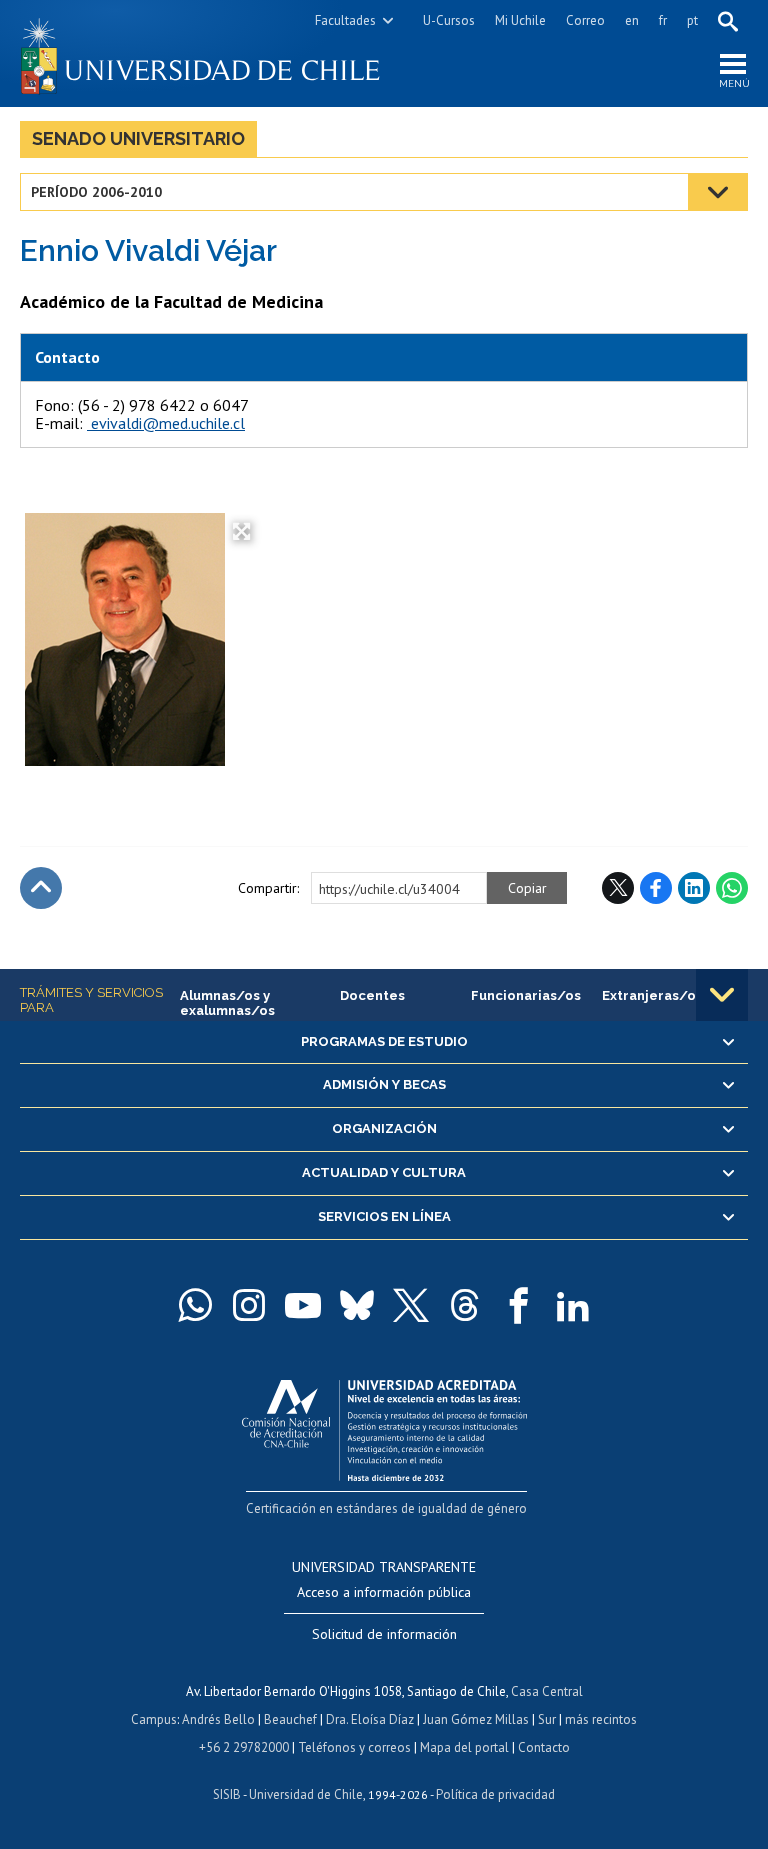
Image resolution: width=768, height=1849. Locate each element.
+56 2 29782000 (244, 1747)
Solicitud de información (384, 1634)
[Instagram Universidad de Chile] (249, 1305)
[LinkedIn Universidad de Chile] (573, 1305)
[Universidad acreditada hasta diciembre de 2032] (384, 1425)
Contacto (544, 1747)
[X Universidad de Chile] (411, 1305)
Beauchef (290, 1719)
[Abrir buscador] (728, 21)
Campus (154, 1719)
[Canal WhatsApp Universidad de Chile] (195, 1305)
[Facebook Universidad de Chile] (519, 1305)
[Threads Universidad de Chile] (465, 1305)
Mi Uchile (520, 20)
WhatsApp (732, 888)
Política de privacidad (495, 1794)
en (632, 20)
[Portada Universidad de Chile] (202, 53)
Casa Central (547, 1691)
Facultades (345, 20)
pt (692, 20)
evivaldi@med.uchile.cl (166, 423)
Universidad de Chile (306, 1794)
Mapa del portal (464, 1747)
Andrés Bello (218, 1719)
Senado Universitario (138, 138)
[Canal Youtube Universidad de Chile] (303, 1305)
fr (663, 20)
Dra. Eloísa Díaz (370, 1719)
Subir (41, 888)
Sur (547, 1719)
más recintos (601, 1719)
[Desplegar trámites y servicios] (722, 995)
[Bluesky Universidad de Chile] (357, 1305)
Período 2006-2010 (96, 192)
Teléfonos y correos (354, 1747)
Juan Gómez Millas (476, 1719)
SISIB (227, 1794)
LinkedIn (694, 888)
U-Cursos (449, 20)
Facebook (656, 888)
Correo (585, 20)
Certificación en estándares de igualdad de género (386, 1508)
